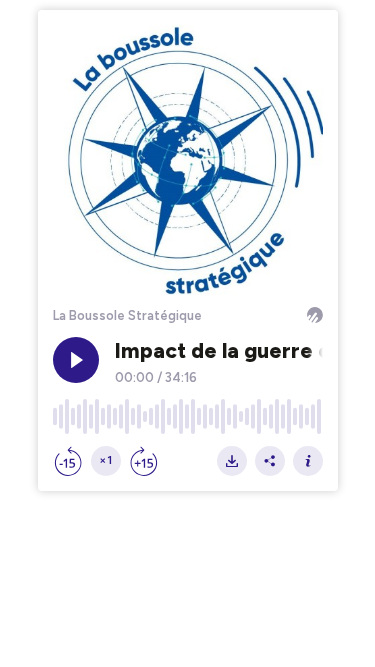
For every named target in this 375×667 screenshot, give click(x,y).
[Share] (270, 461)
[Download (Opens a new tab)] (232, 461)
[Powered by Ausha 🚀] (315, 315)
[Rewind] (68, 461)
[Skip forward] (144, 461)
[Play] (76, 360)
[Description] (308, 461)
